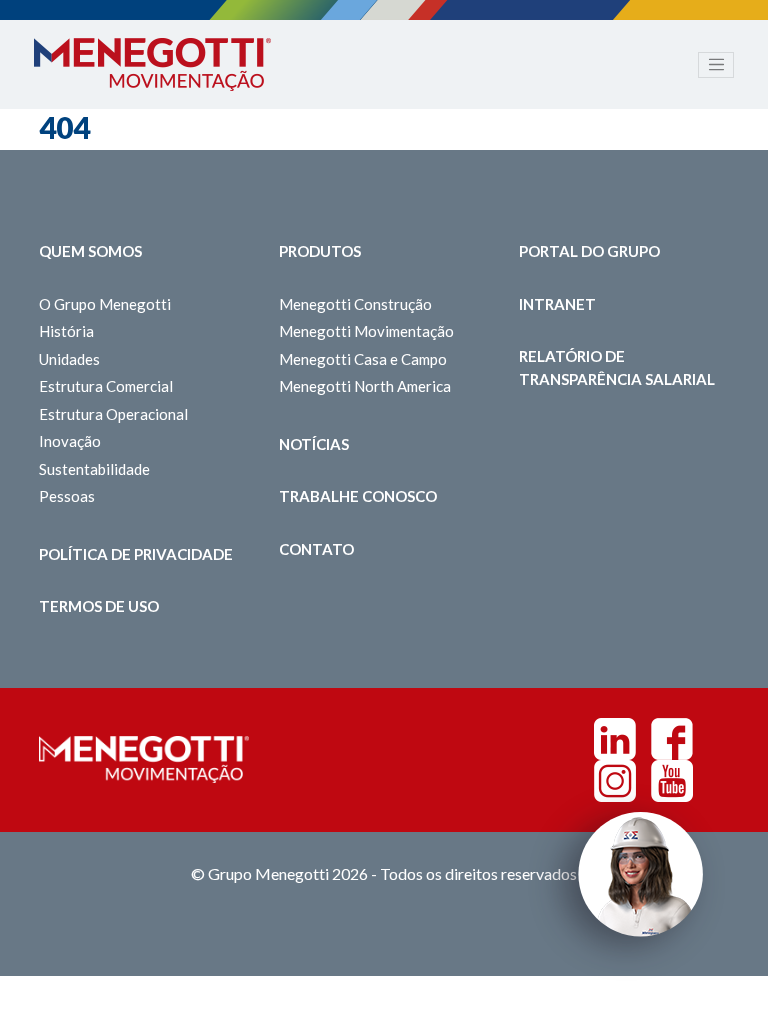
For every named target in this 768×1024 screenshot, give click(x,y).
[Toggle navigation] (716, 65)
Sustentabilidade (94, 469)
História (66, 331)
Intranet (557, 304)
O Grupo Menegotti (105, 304)
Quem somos (90, 251)
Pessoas (67, 496)
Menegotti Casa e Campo (363, 359)
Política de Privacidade (136, 554)
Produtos (320, 251)
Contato (316, 549)
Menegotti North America (365, 386)
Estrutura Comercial (106, 386)
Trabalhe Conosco (358, 496)
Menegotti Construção (355, 304)
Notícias (314, 444)
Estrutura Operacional (113, 414)
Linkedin (615, 739)
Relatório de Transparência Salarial (617, 367)
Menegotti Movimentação (366, 331)
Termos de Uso (99, 606)
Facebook (672, 739)
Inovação (70, 441)
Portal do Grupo (589, 251)
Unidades (69, 359)
